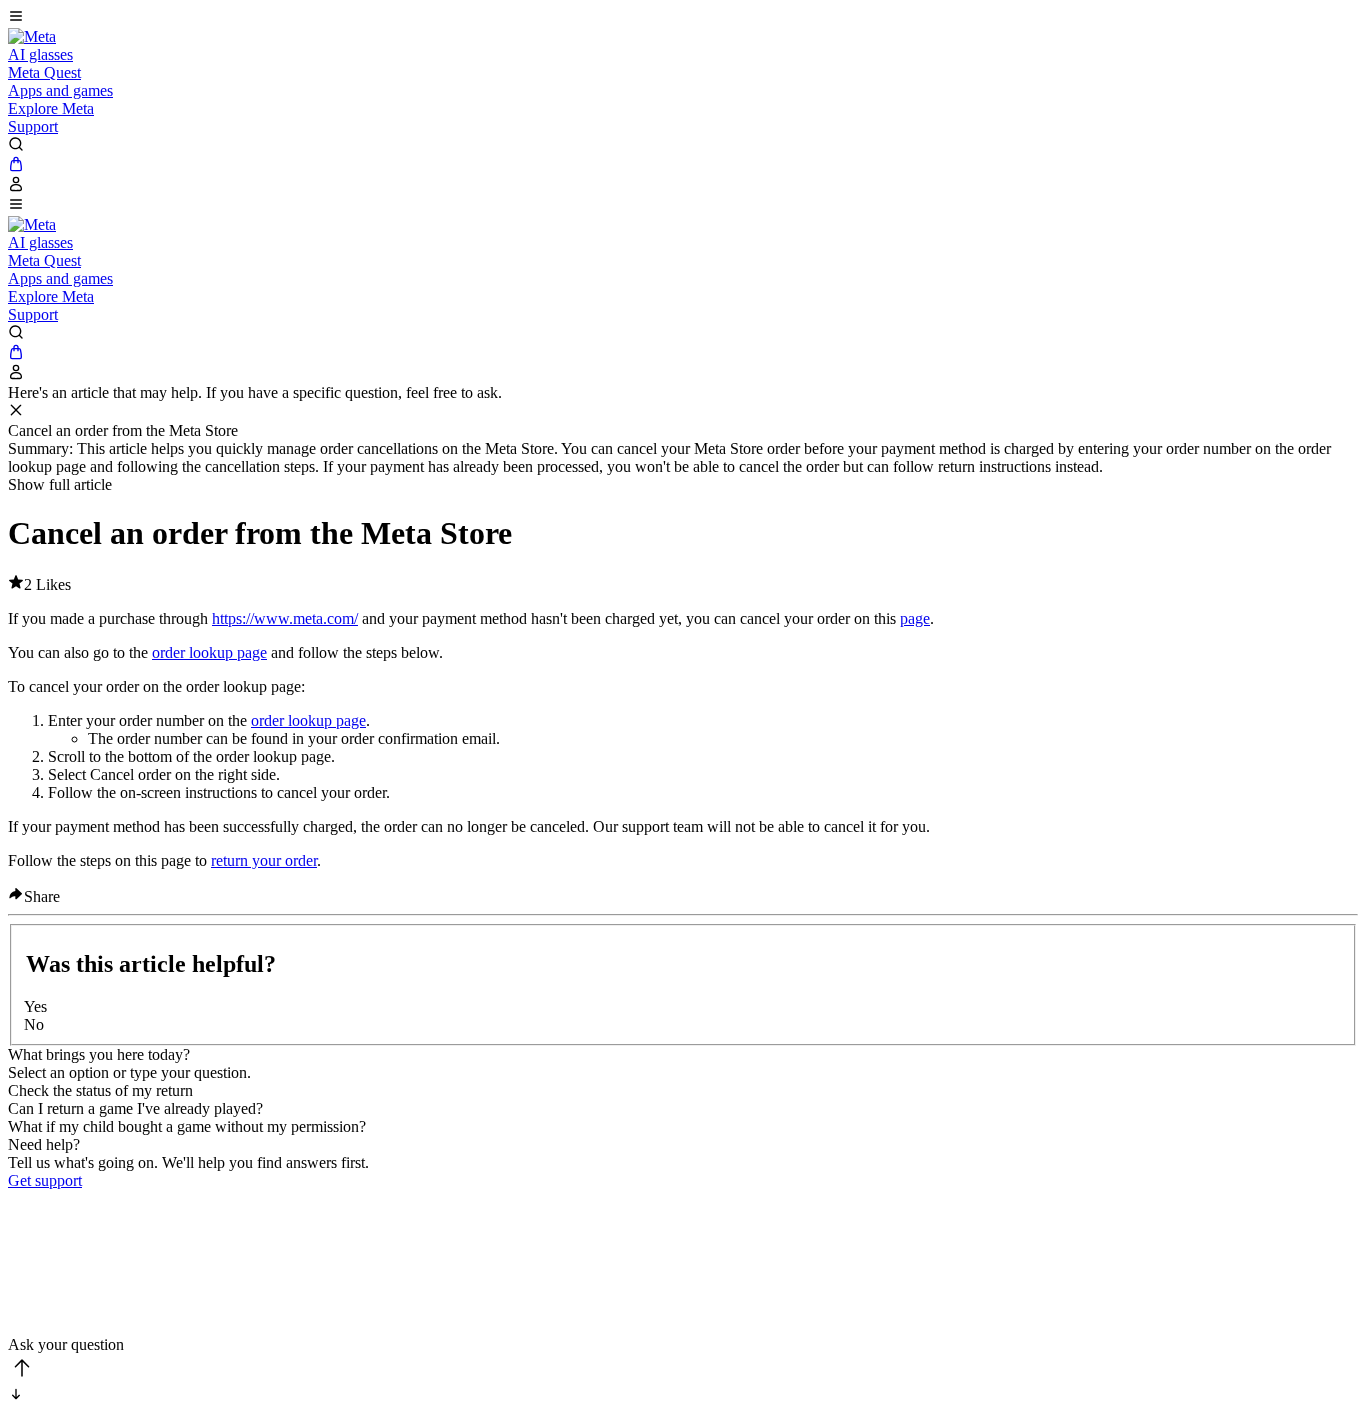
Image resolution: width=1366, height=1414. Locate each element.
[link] (32, 36)
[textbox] (683, 1263)
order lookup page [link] (209, 652)
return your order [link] (264, 860)
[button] (683, 18)
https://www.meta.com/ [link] (285, 618)
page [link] (915, 618)
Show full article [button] (60, 484)
